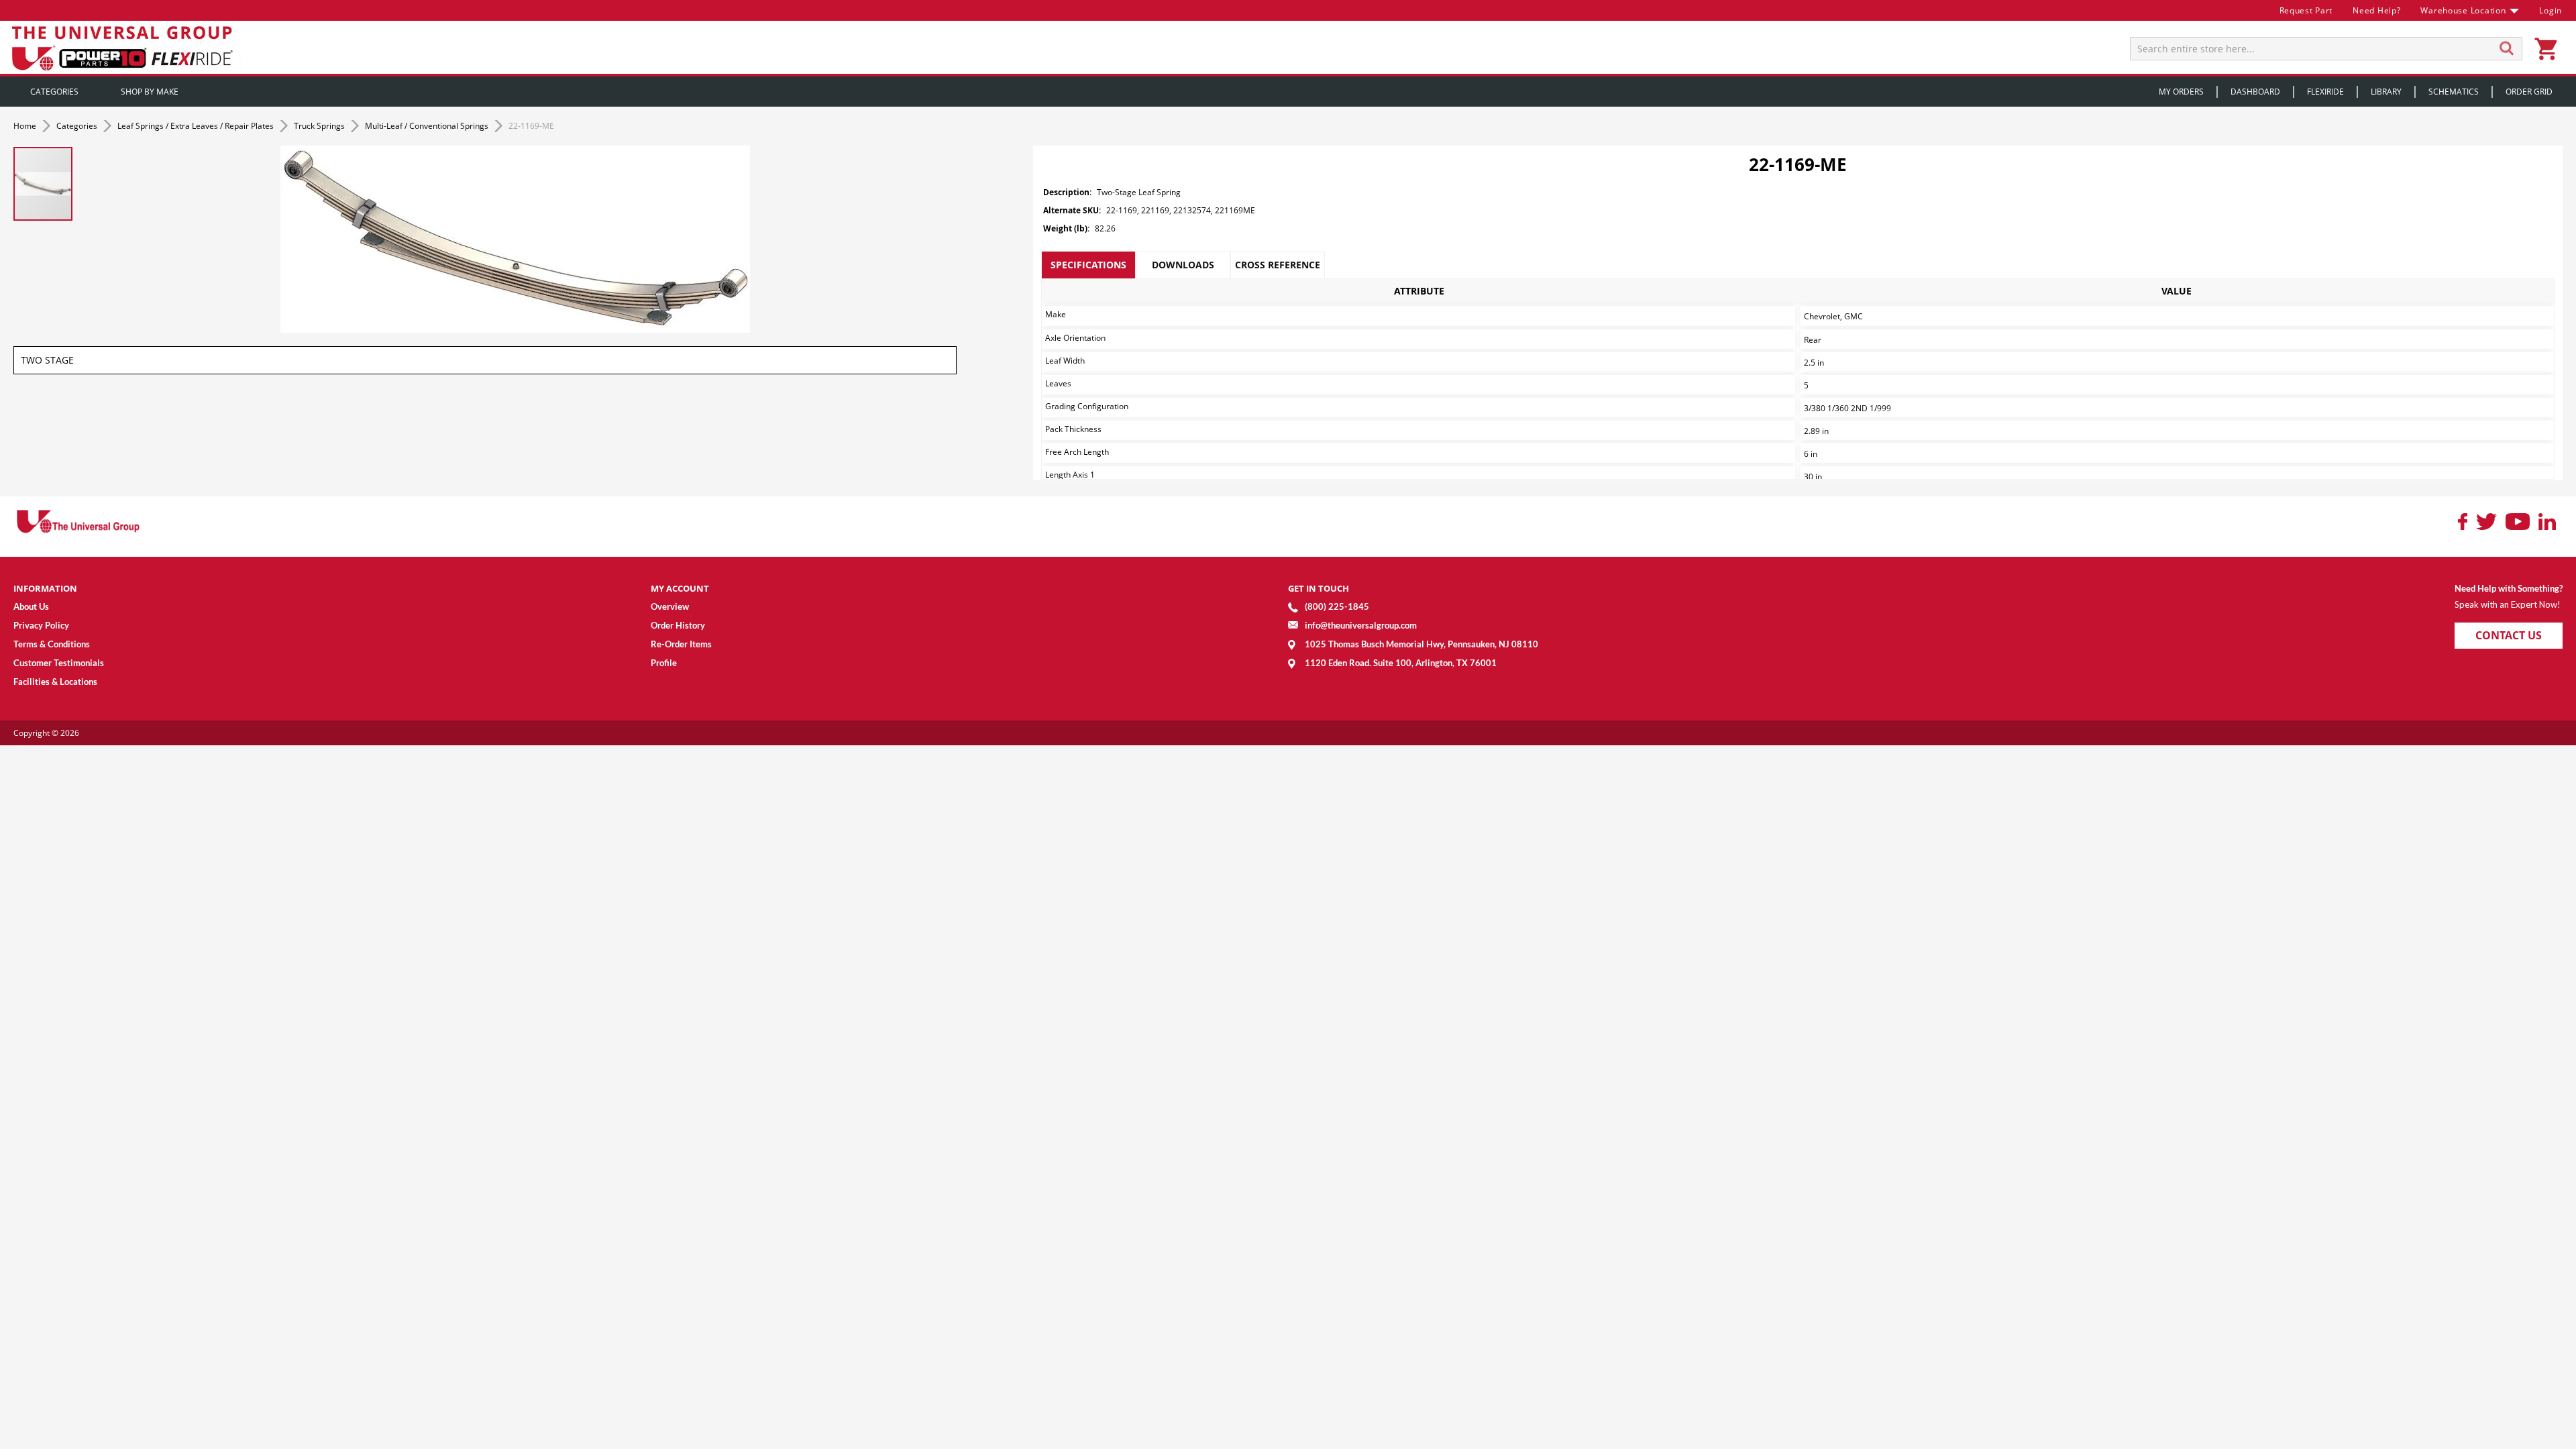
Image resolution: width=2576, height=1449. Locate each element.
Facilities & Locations (55, 682)
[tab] (1088, 265)
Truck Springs (320, 126)
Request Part (2306, 10)
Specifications (1088, 265)
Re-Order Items (681, 644)
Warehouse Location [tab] (2463, 10)
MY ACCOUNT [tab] (680, 588)
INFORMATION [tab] (45, 588)
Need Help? (2376, 10)
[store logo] (124, 47)
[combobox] (2326, 49)
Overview (670, 606)
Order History (678, 625)
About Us (31, 606)
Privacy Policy (41, 625)
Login (2551, 10)
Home (26, 126)
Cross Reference (1278, 265)
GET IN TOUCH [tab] (1319, 588)
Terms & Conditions (52, 644)
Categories (78, 126)
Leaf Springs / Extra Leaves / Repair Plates (197, 126)
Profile (664, 663)
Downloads (1183, 265)
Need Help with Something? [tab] (2509, 588)
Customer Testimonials (59, 663)
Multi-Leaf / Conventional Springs (428, 126)
